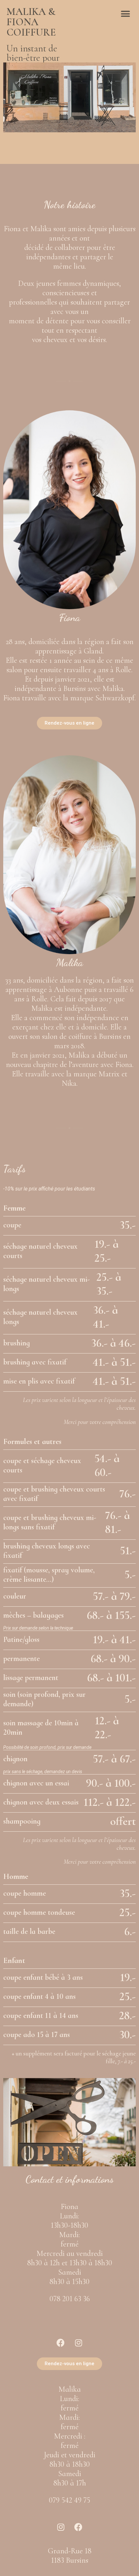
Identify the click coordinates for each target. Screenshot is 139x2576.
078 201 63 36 (70, 2299)
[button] (125, 14)
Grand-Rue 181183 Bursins (70, 2556)
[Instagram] (79, 2343)
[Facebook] (61, 2343)
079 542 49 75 (69, 2500)
